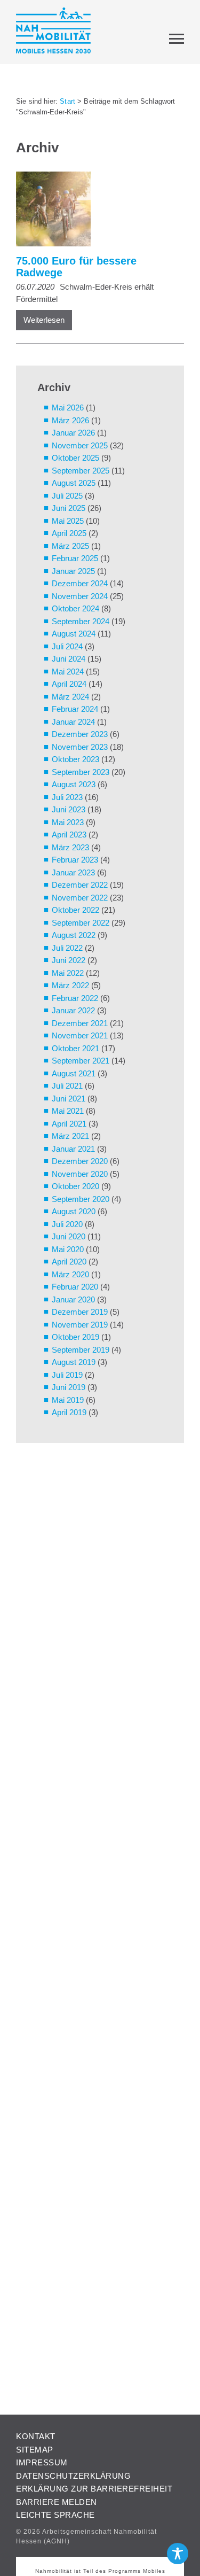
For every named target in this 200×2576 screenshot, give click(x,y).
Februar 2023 (75, 860)
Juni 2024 (69, 659)
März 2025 (70, 546)
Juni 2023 (69, 809)
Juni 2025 (69, 508)
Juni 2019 (69, 1387)
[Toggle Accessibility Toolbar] (178, 2554)
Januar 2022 (73, 1010)
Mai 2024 (68, 672)
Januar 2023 (73, 872)
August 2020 (74, 1211)
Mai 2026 (68, 408)
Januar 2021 (73, 1149)
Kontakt (36, 2436)
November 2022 (80, 898)
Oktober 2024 (75, 608)
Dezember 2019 (80, 1312)
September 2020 (81, 1199)
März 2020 (70, 1274)
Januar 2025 (73, 571)
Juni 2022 (69, 960)
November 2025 (80, 445)
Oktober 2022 (75, 910)
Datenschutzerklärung (73, 2476)
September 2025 (81, 471)
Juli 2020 (67, 1224)
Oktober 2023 (75, 759)
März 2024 (70, 697)
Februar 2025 (75, 558)
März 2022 (70, 985)
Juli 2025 (67, 496)
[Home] (53, 32)
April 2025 (69, 533)
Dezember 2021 (80, 1023)
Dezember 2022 (80, 885)
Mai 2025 (68, 521)
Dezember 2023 (80, 734)
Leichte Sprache (55, 2515)
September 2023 (81, 772)
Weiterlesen (44, 320)
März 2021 (70, 1136)
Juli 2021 (67, 1086)
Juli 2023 (67, 797)
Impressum (42, 2462)
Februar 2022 (75, 998)
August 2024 (74, 634)
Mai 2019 (68, 1400)
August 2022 (74, 935)
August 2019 (74, 1362)
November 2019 (80, 1325)
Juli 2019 (67, 1375)
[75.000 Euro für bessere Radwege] (95, 211)
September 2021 (81, 1061)
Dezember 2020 (80, 1161)
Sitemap (35, 2450)
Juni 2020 (69, 1236)
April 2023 (69, 835)
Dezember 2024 (80, 583)
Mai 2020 (68, 1249)
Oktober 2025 (75, 458)
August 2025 (74, 483)
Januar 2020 (73, 1299)
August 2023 (74, 784)
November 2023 (80, 747)
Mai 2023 (68, 822)
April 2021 (69, 1124)
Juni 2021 (69, 1099)
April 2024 (69, 684)
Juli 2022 (67, 948)
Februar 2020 (75, 1287)
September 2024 (81, 621)
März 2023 (70, 847)
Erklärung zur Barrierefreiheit (94, 2489)
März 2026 (70, 420)
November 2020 (80, 1174)
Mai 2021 (68, 1111)
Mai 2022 (68, 973)
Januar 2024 (73, 722)
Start (67, 101)
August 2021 (74, 1073)
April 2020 (69, 1262)
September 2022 (81, 923)
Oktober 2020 (75, 1186)
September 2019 (81, 1350)
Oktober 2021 (75, 1048)
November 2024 (80, 596)
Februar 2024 (75, 709)
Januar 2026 (73, 433)
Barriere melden (57, 2502)
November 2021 (80, 1035)
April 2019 (69, 1412)
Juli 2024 (67, 646)
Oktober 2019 (75, 1337)
